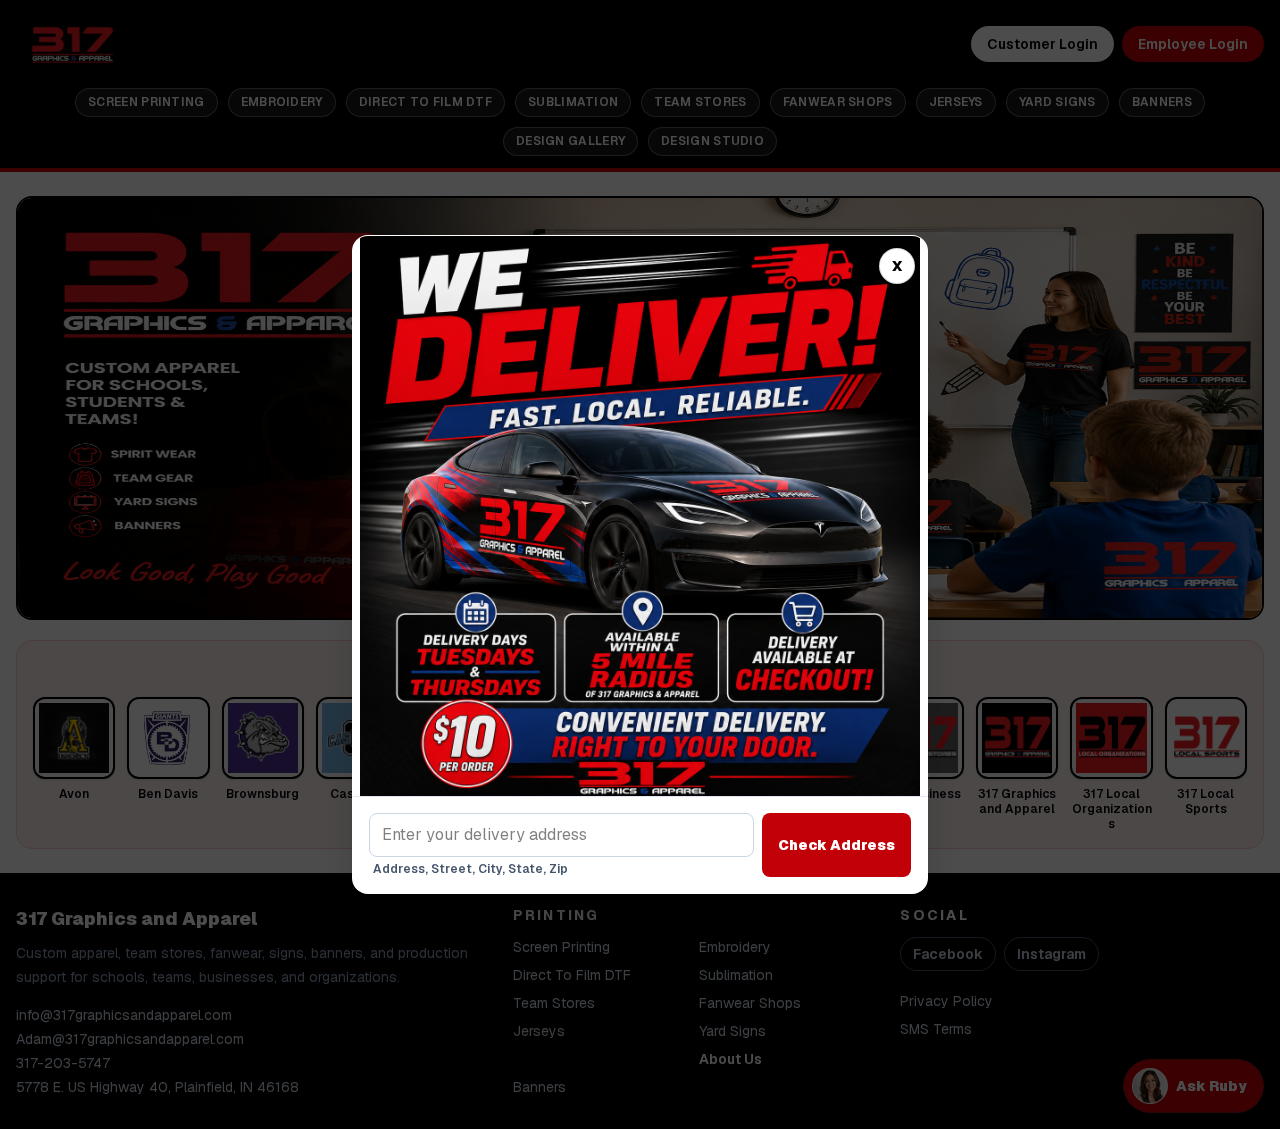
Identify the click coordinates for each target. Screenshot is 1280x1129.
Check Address (836, 845)
